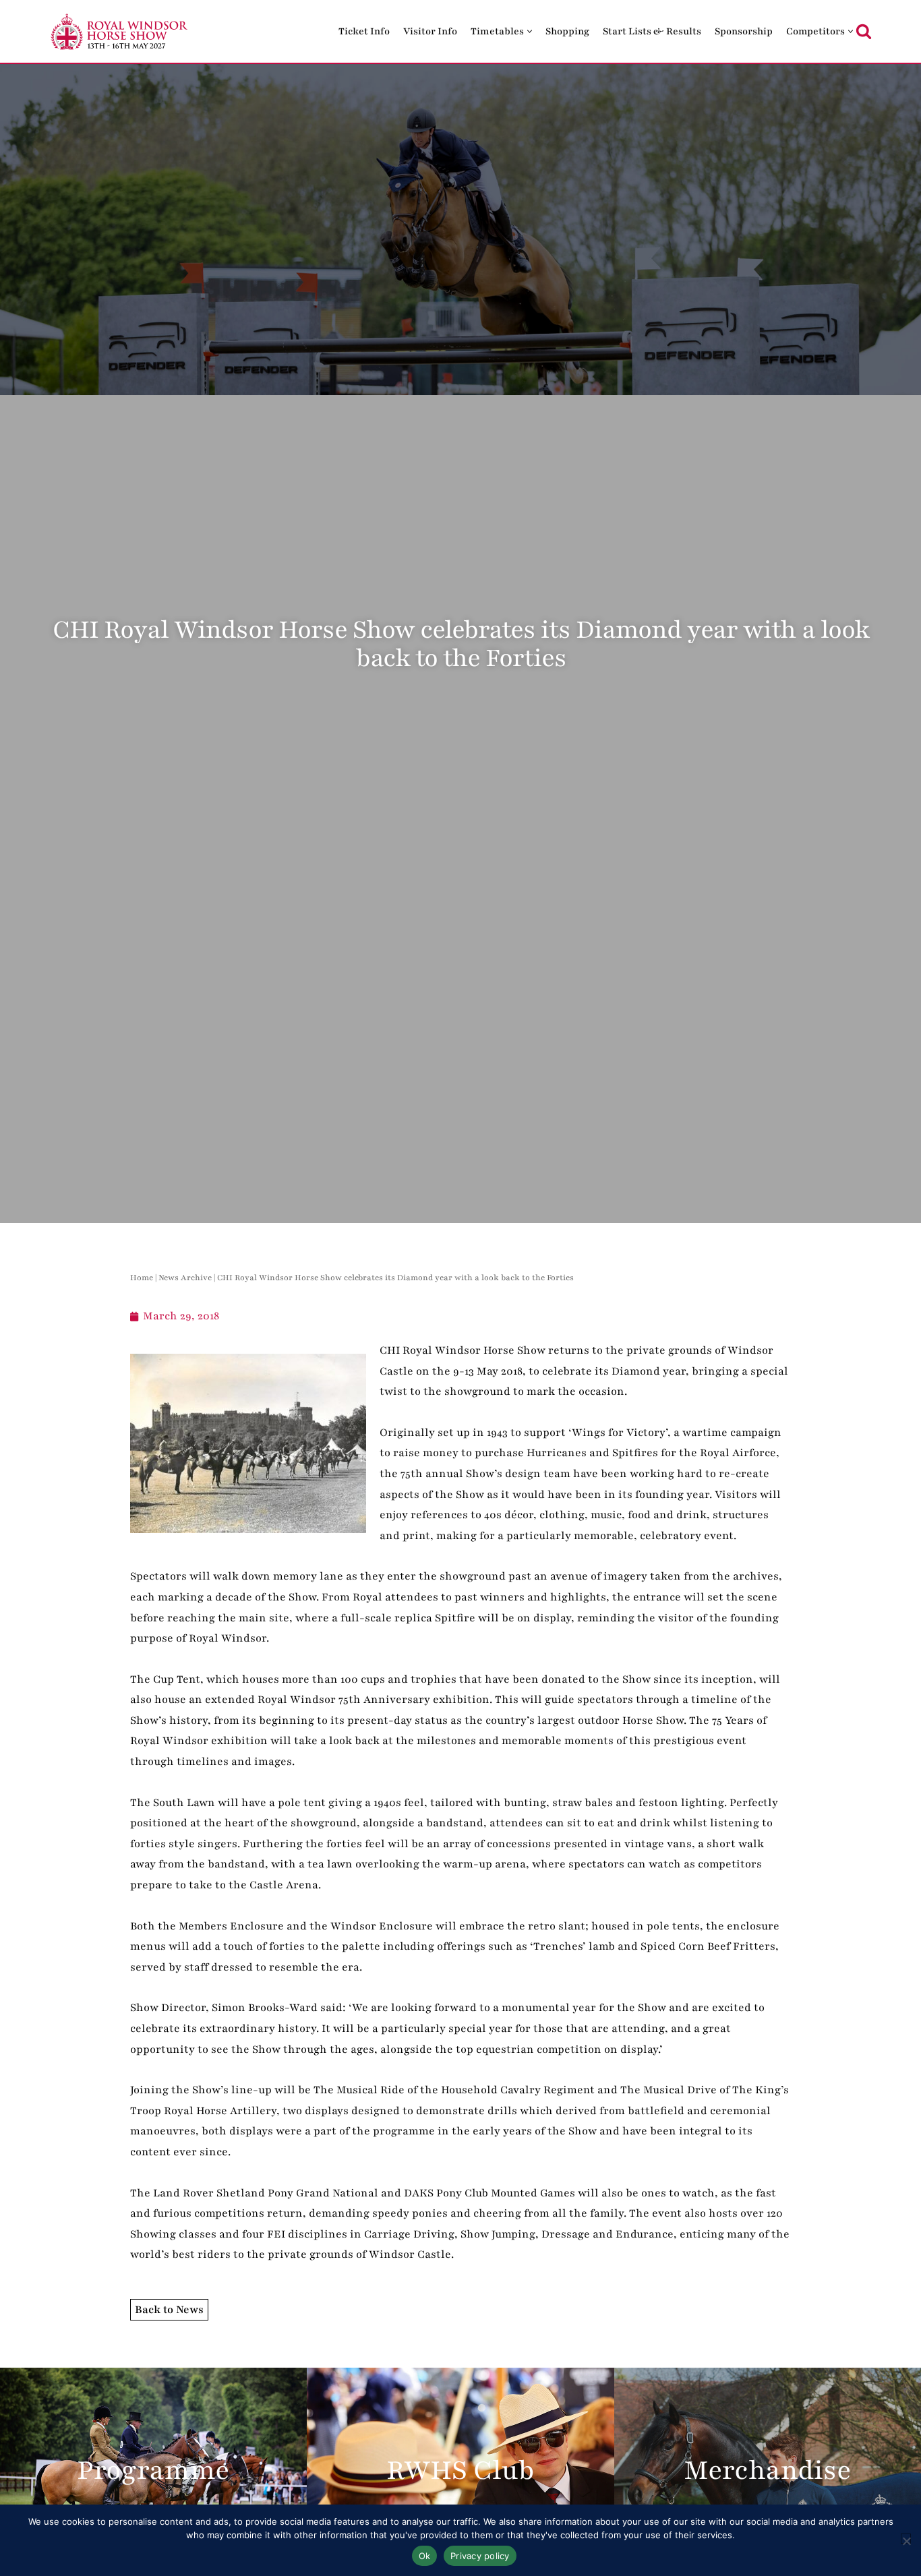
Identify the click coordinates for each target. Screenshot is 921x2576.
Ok (425, 2556)
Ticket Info (364, 31)
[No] (906, 2539)
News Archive (185, 1278)
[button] (530, 31)
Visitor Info (430, 31)
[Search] (864, 31)
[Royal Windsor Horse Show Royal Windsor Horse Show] (120, 31)
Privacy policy (480, 2556)
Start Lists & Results (652, 31)
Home (142, 1278)
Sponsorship (744, 31)
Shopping (567, 31)
